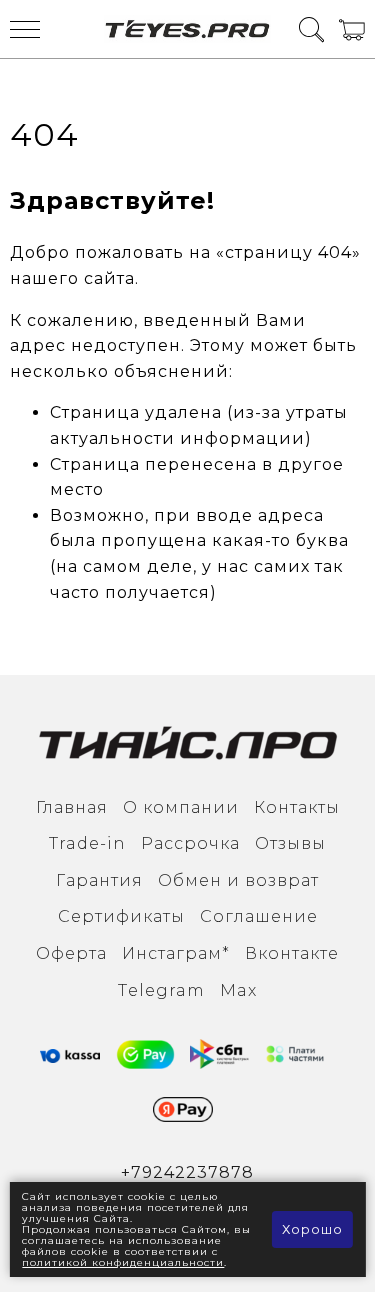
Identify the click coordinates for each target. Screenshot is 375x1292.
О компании (181, 807)
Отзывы (290, 843)
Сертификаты (121, 916)
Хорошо (312, 1229)
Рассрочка (190, 843)
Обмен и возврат (238, 880)
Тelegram (161, 990)
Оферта (71, 953)
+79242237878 (187, 1172)
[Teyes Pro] (188, 29)
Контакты (297, 807)
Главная (72, 807)
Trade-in (87, 843)
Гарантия (99, 880)
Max (238, 990)
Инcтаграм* (176, 953)
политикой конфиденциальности (123, 1262)
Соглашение (259, 916)
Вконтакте (292, 953)
